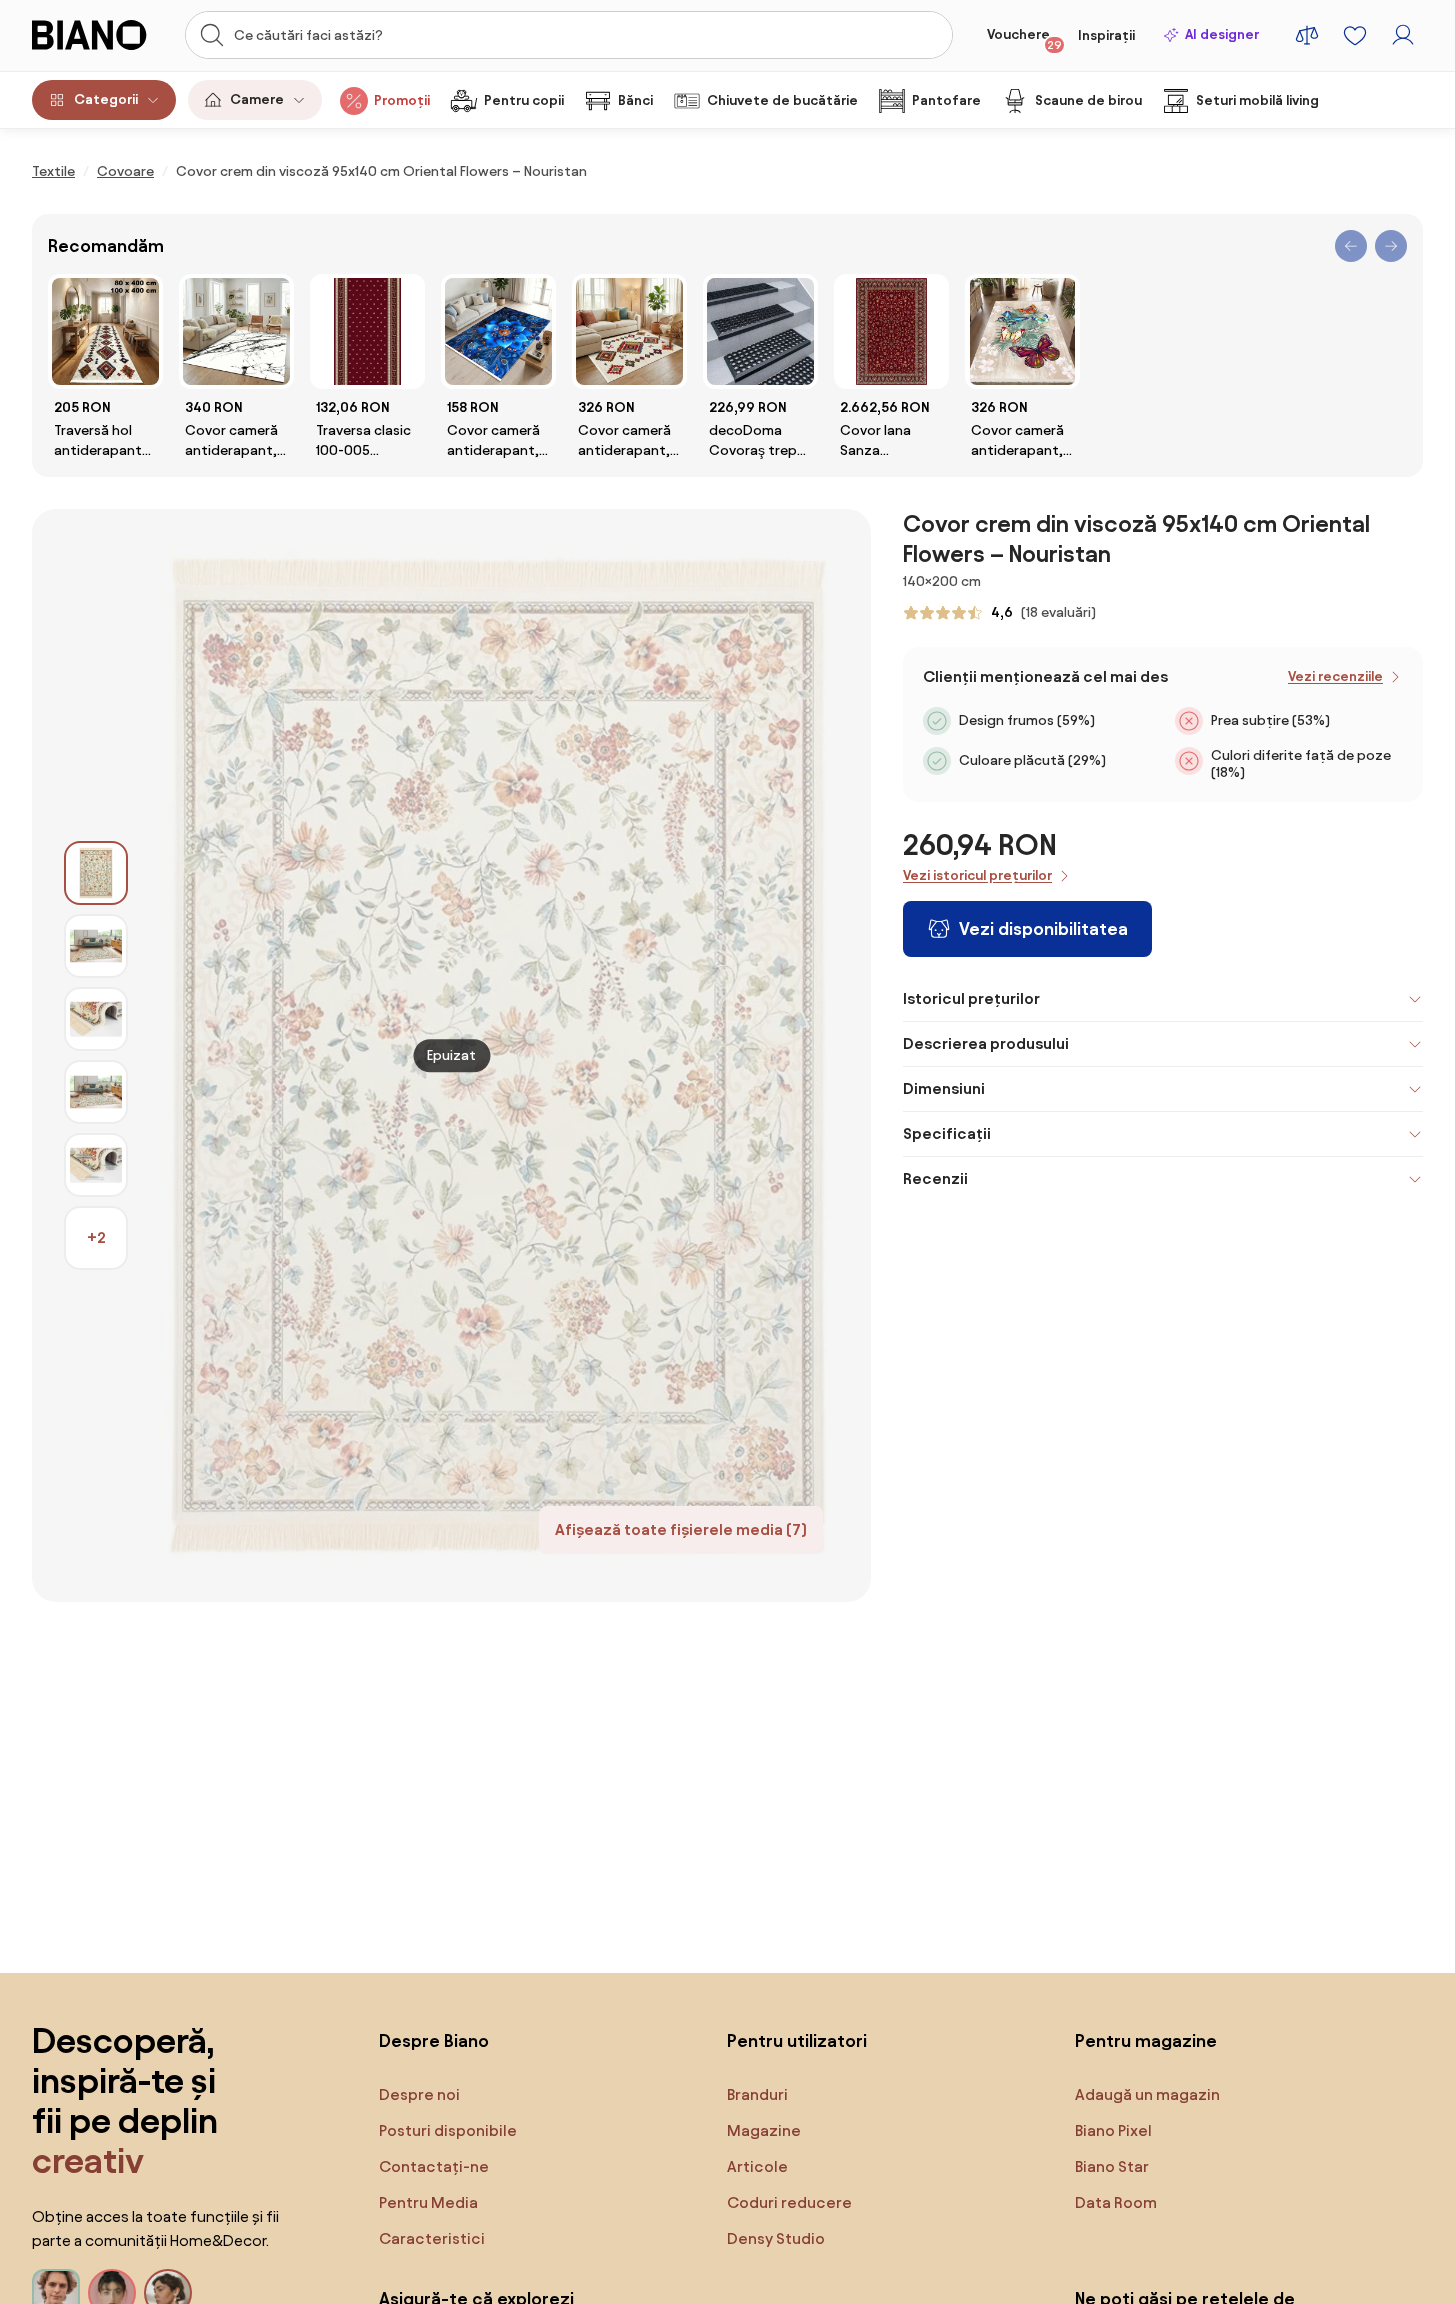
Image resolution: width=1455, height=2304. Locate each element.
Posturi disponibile (448, 2130)
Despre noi (419, 2094)
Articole (757, 2166)
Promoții (402, 100)
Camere (257, 99)
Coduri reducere (789, 2202)
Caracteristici (432, 2238)
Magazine (764, 2130)
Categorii (106, 99)
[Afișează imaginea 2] (96, 946)
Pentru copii (524, 100)
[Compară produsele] (1307, 35)
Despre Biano (434, 2040)
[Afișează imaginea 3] (96, 1019)
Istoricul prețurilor (971, 998)
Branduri (757, 2094)
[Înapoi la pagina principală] (97, 35)
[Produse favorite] (1355, 35)
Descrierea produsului (986, 1043)
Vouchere (1024, 39)
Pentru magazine (1146, 2040)
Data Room (1116, 2202)
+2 (96, 1237)
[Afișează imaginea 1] (96, 873)
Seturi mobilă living (1257, 100)
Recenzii (935, 1178)
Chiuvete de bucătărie (782, 100)
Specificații (947, 1133)
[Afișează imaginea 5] (96, 1165)
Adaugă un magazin (1147, 2094)
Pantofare (946, 100)
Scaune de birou (1088, 100)
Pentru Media (428, 2202)
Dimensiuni (944, 1088)
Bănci (635, 100)
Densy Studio (776, 2238)
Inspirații (1106, 35)
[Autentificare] (1403, 35)
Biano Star (1112, 2166)
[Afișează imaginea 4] (96, 1092)
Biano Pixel (1113, 2130)
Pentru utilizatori (797, 2040)
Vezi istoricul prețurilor (977, 875)
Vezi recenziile (1335, 676)
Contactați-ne (434, 2166)
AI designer (1222, 34)
